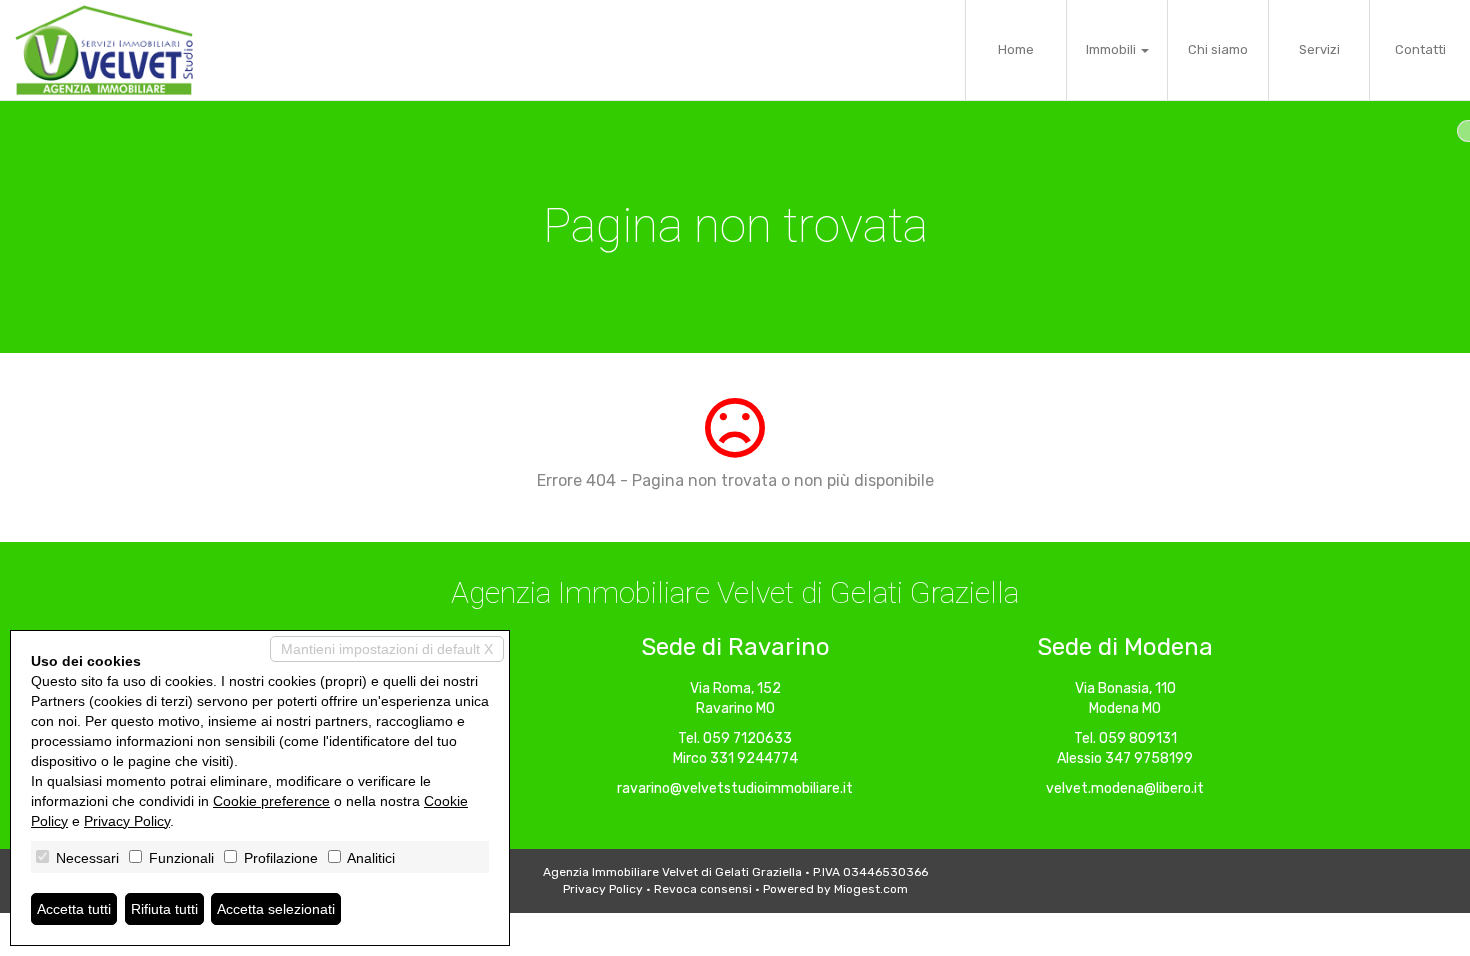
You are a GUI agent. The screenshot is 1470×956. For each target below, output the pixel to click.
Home (1016, 49)
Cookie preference (271, 801)
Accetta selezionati (276, 909)
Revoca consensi (703, 889)
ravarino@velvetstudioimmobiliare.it (735, 788)
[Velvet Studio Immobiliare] (104, 50)
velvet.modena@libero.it (1125, 788)
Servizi (1319, 49)
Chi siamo (1218, 49)
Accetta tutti (74, 909)
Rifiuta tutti (164, 909)
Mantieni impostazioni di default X (387, 649)
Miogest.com (871, 889)
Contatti (1420, 49)
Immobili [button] (1112, 49)
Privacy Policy (603, 889)
